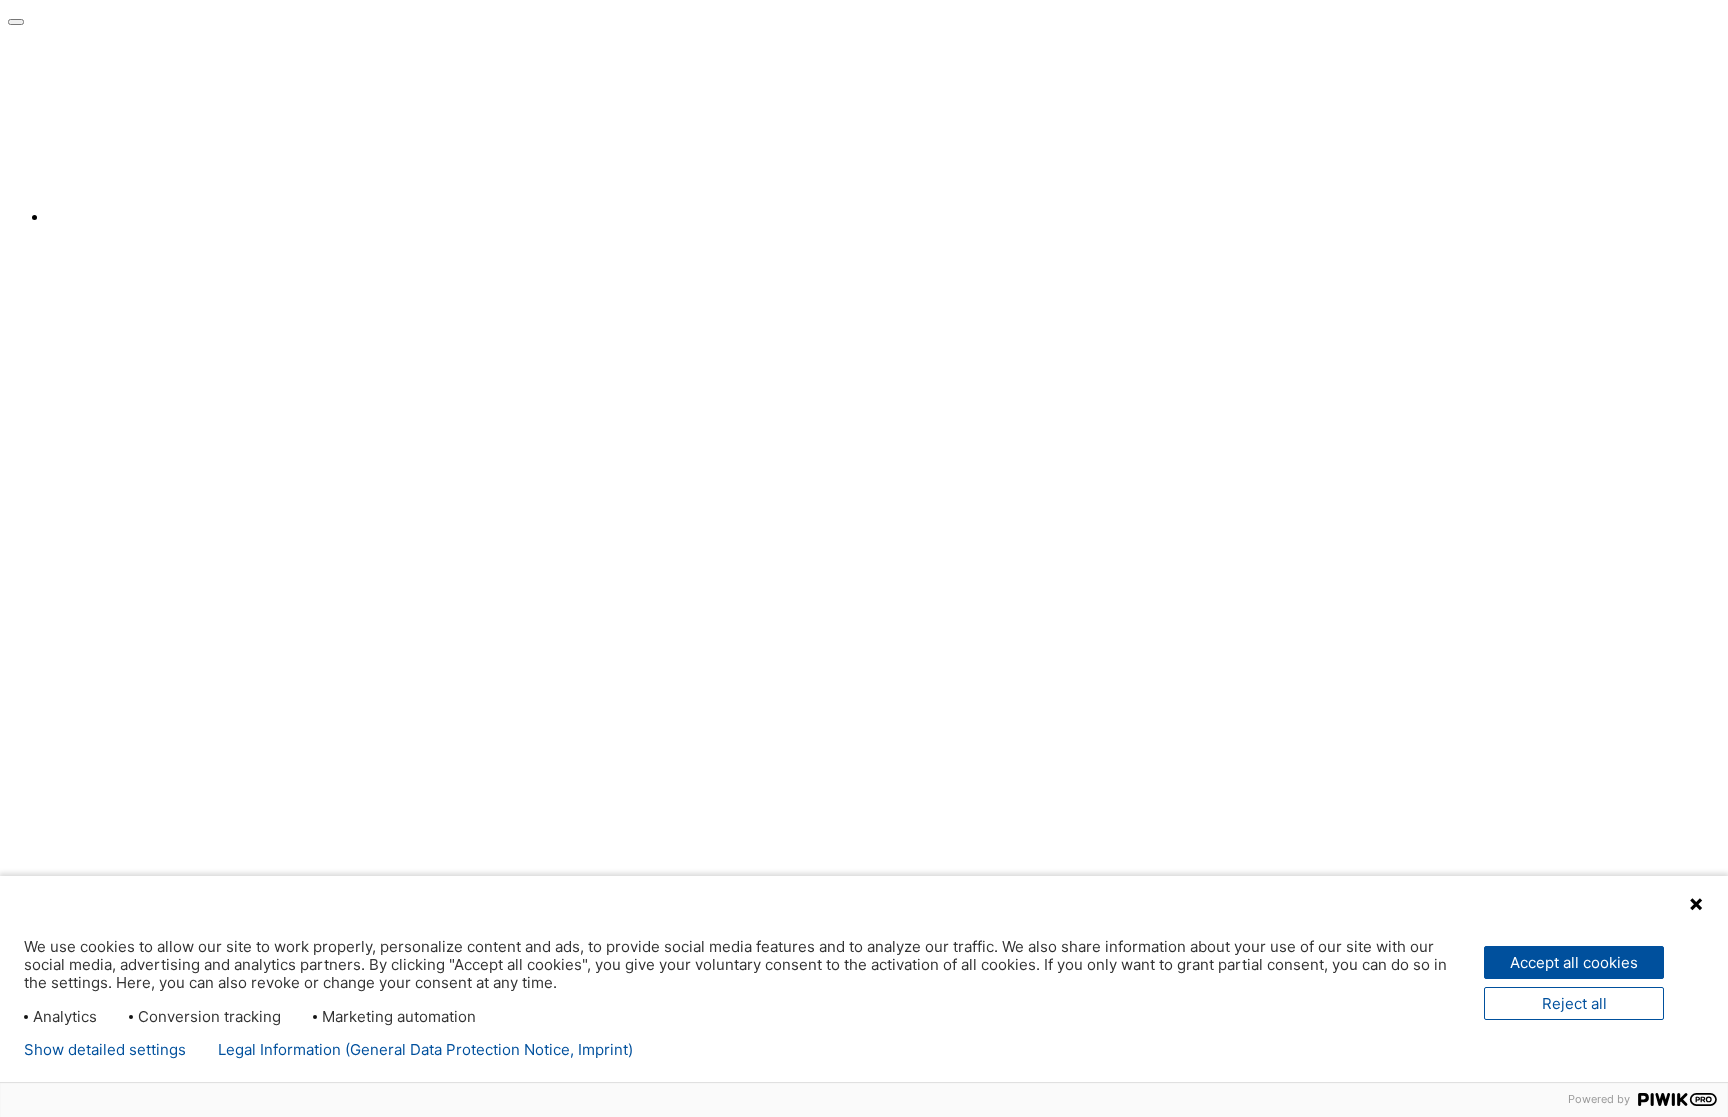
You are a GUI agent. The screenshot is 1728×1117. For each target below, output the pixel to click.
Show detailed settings (105, 1050)
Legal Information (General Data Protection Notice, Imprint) (425, 1050)
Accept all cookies (1574, 962)
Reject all (1574, 1003)
